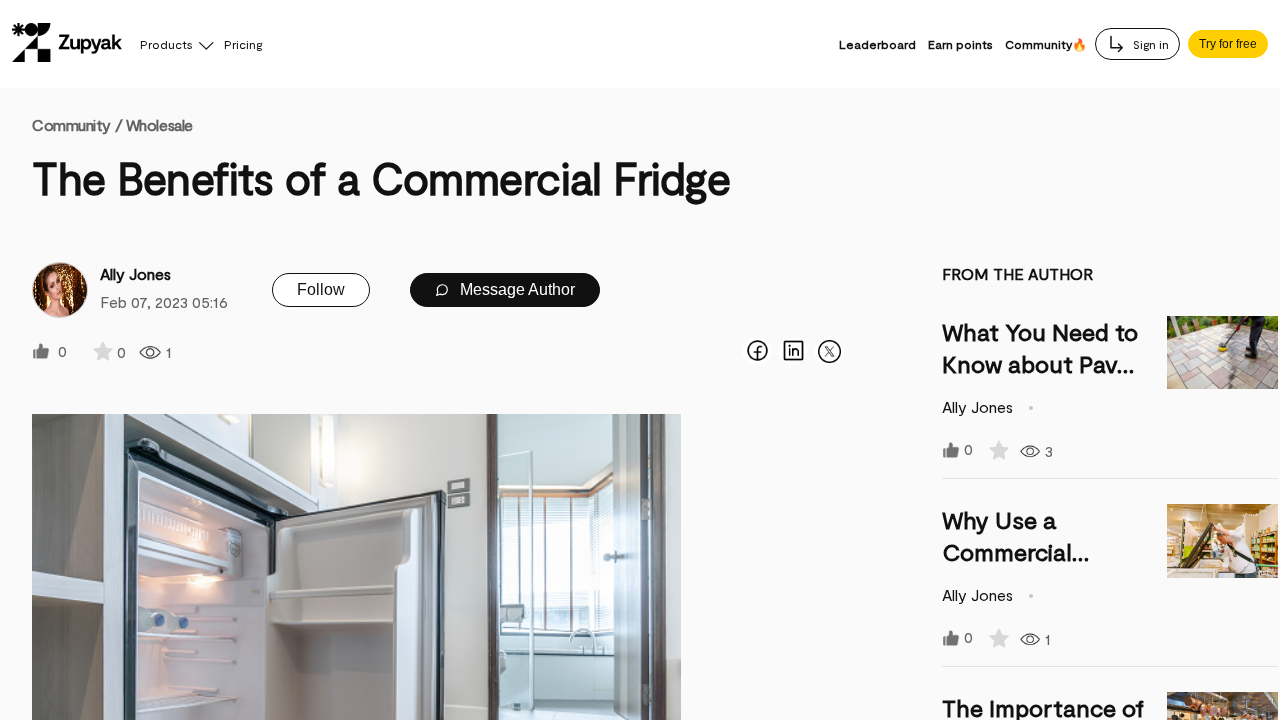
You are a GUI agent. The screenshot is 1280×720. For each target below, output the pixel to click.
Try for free (1228, 44)
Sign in (1149, 44)
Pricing (243, 44)
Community (77, 124)
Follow (321, 289)
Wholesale (159, 124)
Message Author (515, 289)
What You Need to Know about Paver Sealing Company (1040, 363)
